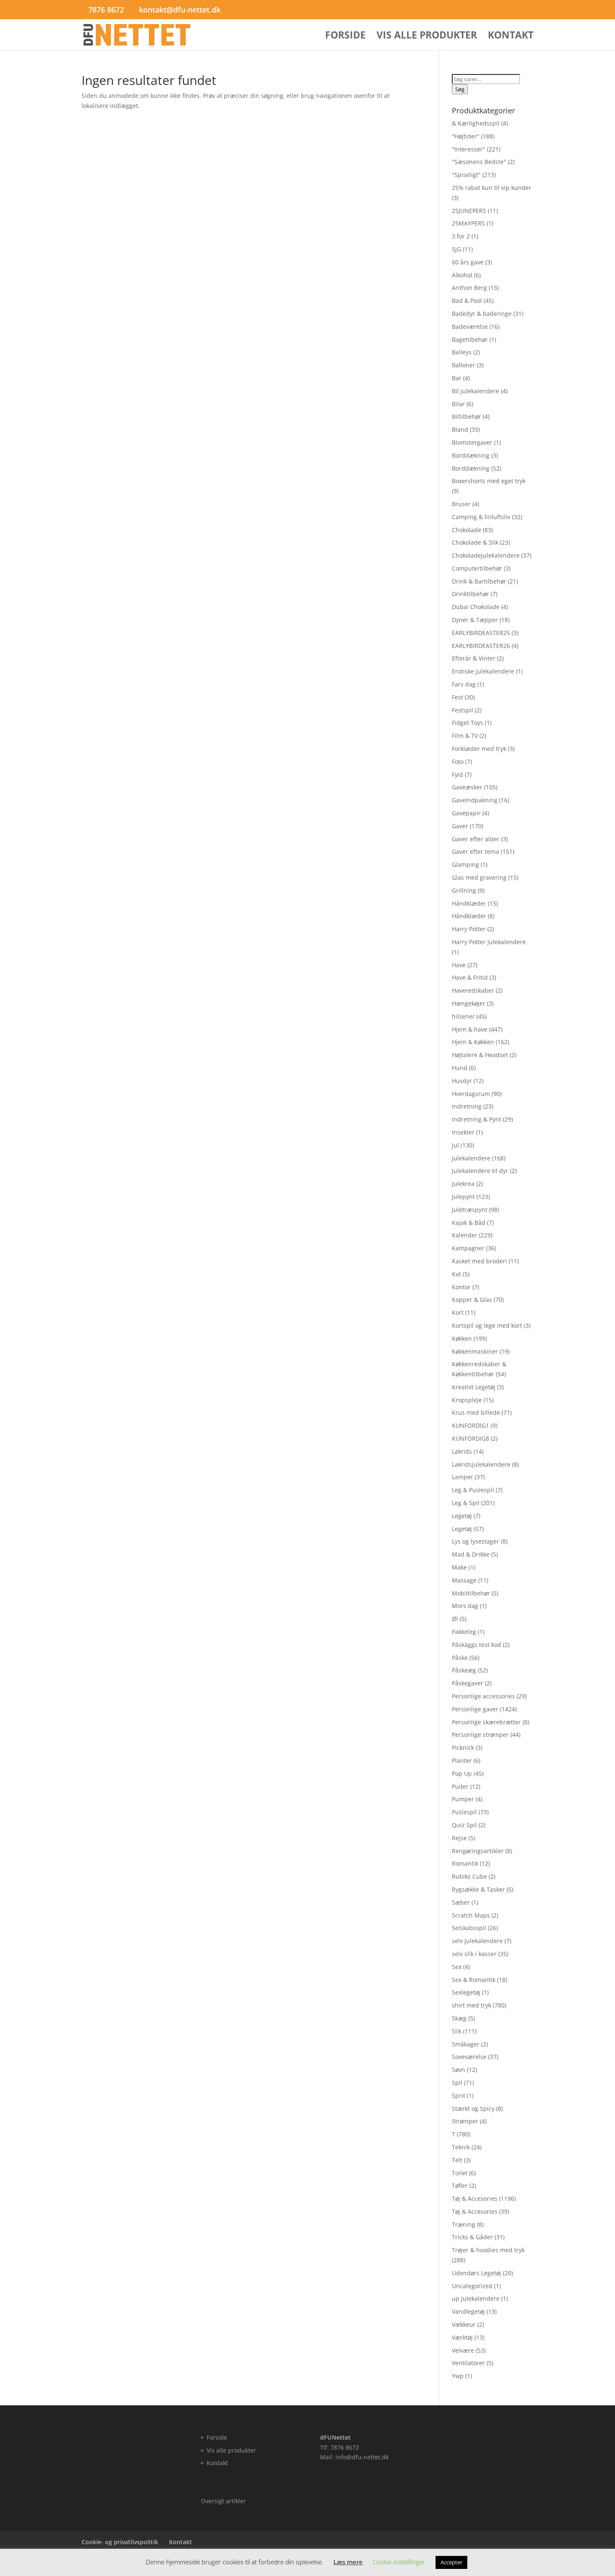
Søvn (459, 2070)
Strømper (465, 2121)
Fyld (457, 775)
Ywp (458, 2376)
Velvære (463, 2350)
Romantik (465, 1863)
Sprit (459, 2096)
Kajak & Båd (469, 1223)
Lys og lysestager (475, 1541)
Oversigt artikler (223, 2501)
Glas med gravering (479, 877)
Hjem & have (470, 1029)
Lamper (463, 1477)
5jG (456, 249)
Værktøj (462, 2337)
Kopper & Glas (472, 1300)
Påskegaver (468, 1683)
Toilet (460, 2173)
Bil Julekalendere (475, 391)
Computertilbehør (477, 568)
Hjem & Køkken (473, 1042)
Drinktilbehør (470, 594)
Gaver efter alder (476, 839)
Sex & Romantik (474, 1980)
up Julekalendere (476, 2298)
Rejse (459, 1838)
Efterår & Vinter (474, 658)
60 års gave (468, 262)
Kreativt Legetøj (474, 1387)
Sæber (461, 1902)
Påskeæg (464, 1670)
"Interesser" (469, 149)
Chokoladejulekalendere (486, 555)
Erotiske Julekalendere (483, 671)
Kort (458, 1312)
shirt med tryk (471, 2005)
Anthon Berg (469, 288)
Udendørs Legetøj (477, 2273)
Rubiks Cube (469, 1876)
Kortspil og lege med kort (487, 1325)
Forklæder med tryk (479, 749)
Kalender (465, 1235)
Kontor (461, 1287)
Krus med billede (476, 1412)
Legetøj (462, 1516)
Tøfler (460, 2186)
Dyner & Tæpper (475, 620)
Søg (460, 89)
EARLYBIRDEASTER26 (481, 646)
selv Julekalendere (477, 1941)
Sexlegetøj (466, 1992)
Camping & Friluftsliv (481, 517)
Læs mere (348, 2562)
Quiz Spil (464, 1825)
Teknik (461, 2147)
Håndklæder (469, 903)
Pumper (463, 1799)
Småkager (466, 2044)
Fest (457, 697)
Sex (457, 1967)
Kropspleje (467, 1400)
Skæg (459, 2018)
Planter (462, 1760)
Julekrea (463, 1184)
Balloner (464, 365)
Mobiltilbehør (471, 1593)
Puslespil (464, 1812)
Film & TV (465, 736)
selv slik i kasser (474, 1954)
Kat (456, 1274)
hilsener (463, 1016)
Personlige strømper (480, 1735)
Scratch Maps (471, 1915)
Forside (345, 37)
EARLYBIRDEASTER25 (481, 633)
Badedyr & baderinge (482, 314)
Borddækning (471, 455)
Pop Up (462, 1773)
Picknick (463, 1748)
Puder (460, 1786)
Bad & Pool (467, 301)
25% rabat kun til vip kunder (492, 188)
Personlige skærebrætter (486, 1722)
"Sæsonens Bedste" (479, 162)
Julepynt (463, 1197)
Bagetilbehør (470, 339)
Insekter (463, 1132)
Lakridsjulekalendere (481, 1464)
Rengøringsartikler (478, 1851)
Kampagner (468, 1248)
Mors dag (465, 1606)
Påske (460, 1658)
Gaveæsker (467, 787)
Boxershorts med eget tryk (489, 481)
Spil (457, 2083)
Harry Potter (469, 929)
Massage (464, 1580)
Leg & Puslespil (473, 1490)
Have (459, 965)
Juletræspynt (470, 1210)
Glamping (465, 864)
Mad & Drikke (471, 1554)
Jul (455, 1145)
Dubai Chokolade (476, 607)
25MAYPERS (468, 223)
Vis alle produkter (427, 37)
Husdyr (462, 1081)
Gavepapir (466, 813)
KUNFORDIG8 (470, 1438)
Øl (455, 1619)
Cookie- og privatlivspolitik (120, 2542)
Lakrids (462, 1451)
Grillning (464, 890)
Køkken (462, 1338)
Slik (457, 2031)
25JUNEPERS (469, 211)
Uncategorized (472, 2286)
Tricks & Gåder (472, 2237)
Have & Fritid (470, 977)
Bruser (461, 504)
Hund (460, 1068)
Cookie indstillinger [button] (399, 2562)
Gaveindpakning (475, 800)
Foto (458, 762)
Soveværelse (469, 2057)
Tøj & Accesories (475, 2198)
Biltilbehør (466, 416)
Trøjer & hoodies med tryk (488, 2250)
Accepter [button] (451, 2562)
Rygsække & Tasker (478, 1889)
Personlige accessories (483, 1696)
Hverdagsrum (471, 1094)
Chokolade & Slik (475, 542)
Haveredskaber (473, 990)
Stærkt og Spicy (473, 2109)
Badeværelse (470, 326)
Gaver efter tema (475, 851)
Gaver (460, 826)
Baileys (462, 352)
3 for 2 (461, 236)
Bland (460, 429)
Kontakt (511, 37)
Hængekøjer (469, 1003)
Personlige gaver (475, 1709)
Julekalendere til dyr (480, 1171)
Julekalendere (471, 1158)
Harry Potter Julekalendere (489, 942)
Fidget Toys (468, 723)
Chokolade (466, 530)
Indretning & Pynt (477, 1119)
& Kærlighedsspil (476, 123)
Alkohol (462, 275)
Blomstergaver (472, 442)
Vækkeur (464, 2324)
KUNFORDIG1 (470, 1425)
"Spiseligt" (466, 175)
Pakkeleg (464, 1632)
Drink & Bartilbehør (479, 581)
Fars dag (464, 684)
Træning (464, 2224)
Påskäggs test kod (477, 1645)
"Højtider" (466, 136)
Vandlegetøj (468, 2311)
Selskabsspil (469, 1928)
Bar (457, 378)
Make (459, 1567)
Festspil (463, 710)
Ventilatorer (468, 2363)
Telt (457, 2160)
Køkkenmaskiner (475, 1351)
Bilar (458, 404)
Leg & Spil (466, 1503)
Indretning (467, 1106)
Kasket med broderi (479, 1261)
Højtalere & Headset (480, 1055)
